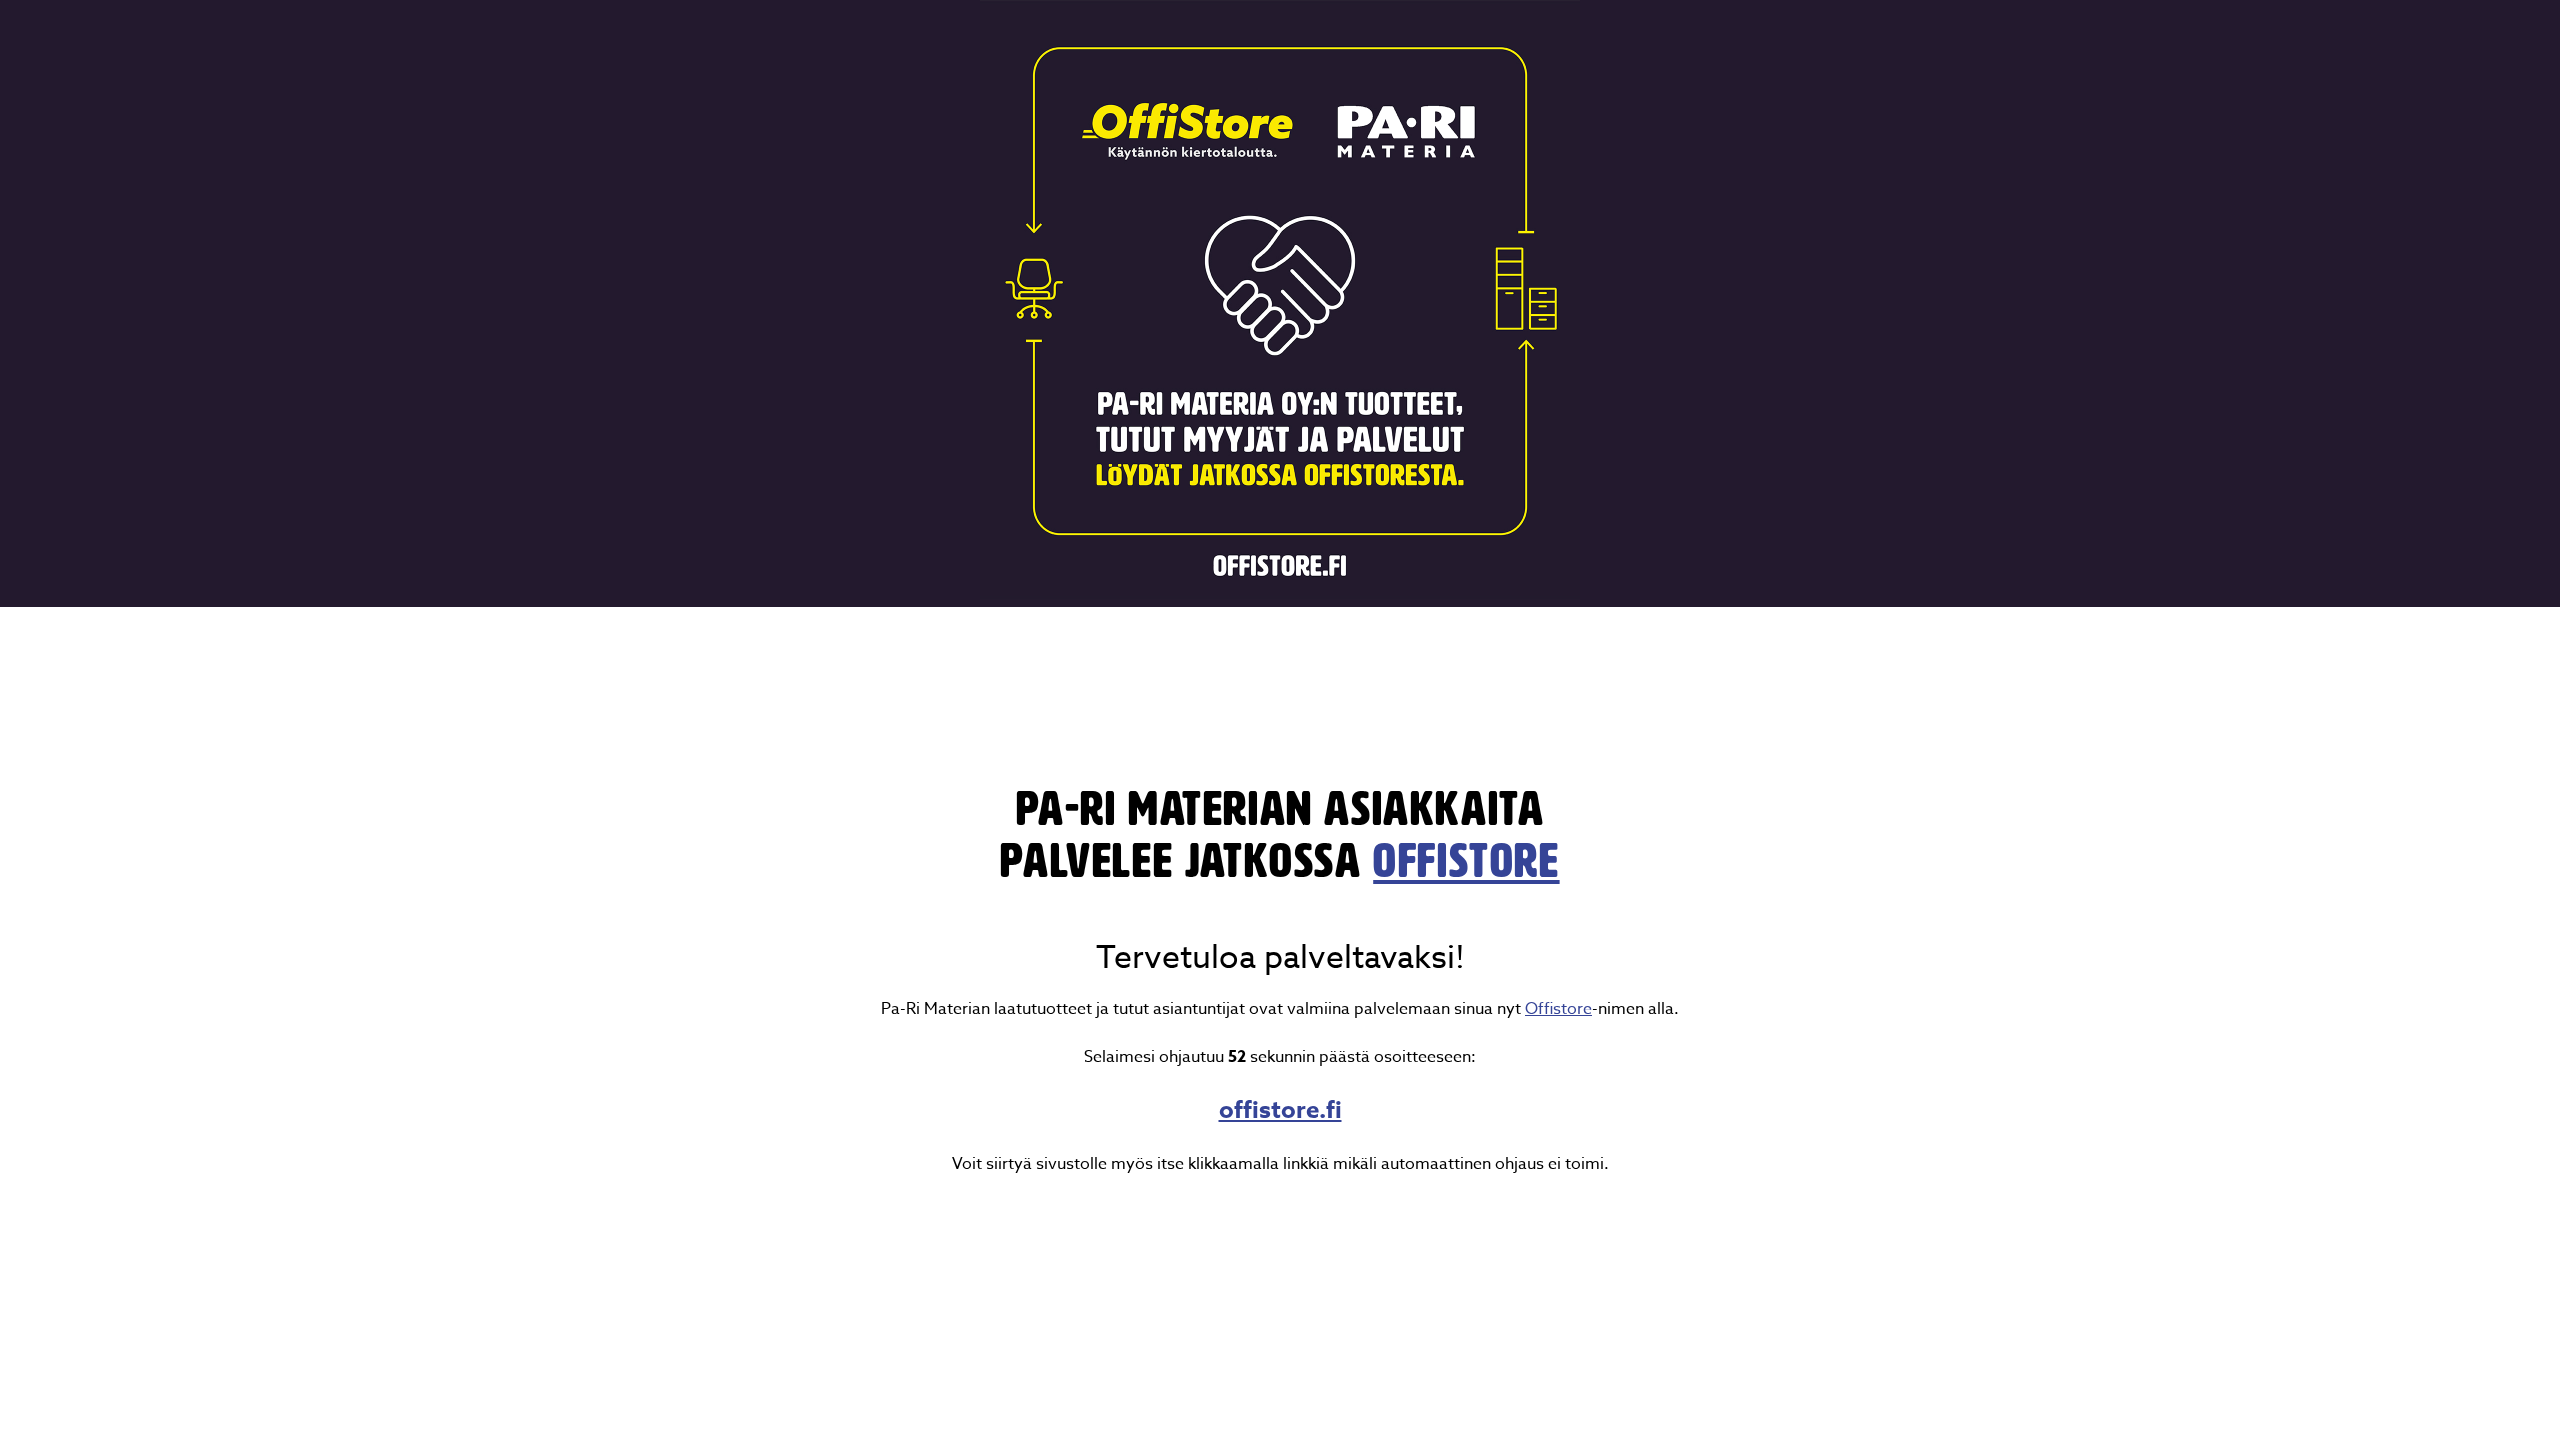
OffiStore (1466, 861)
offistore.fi (1280, 1110)
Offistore (1558, 1009)
